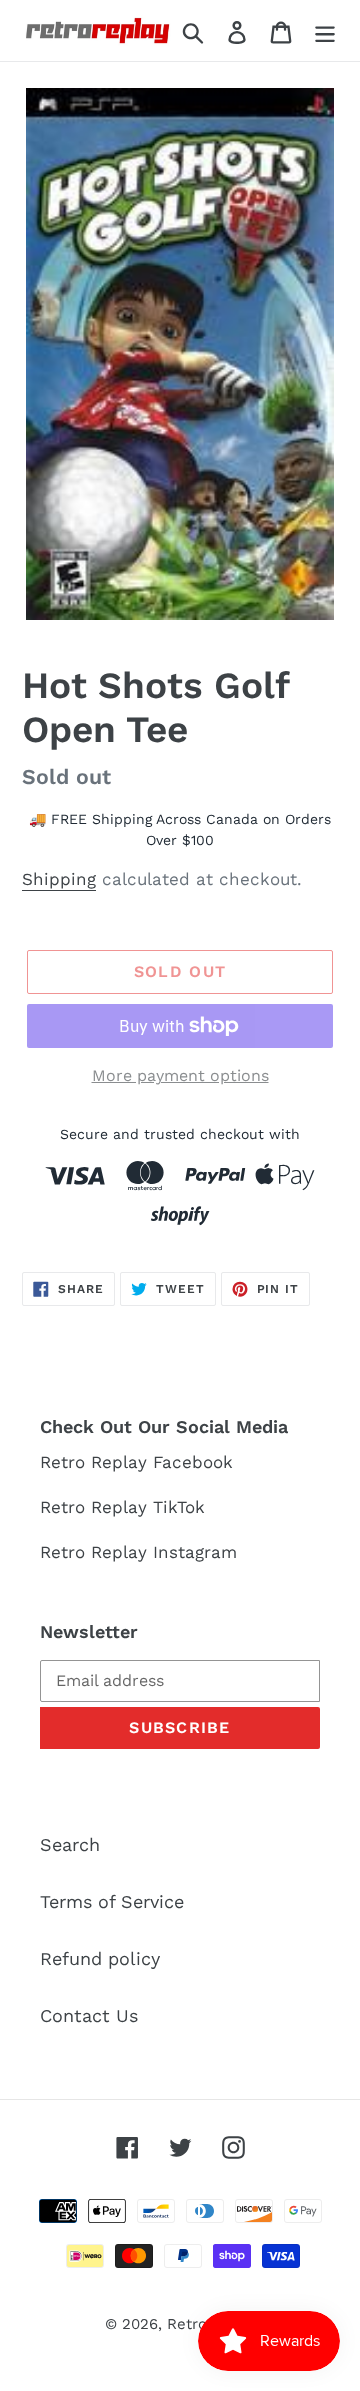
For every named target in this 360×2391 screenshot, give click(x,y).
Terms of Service (112, 1901)
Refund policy (100, 1958)
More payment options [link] (180, 1075)
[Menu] (325, 30)
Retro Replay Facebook (136, 1462)
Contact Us (89, 2015)
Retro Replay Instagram (138, 1552)
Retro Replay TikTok (122, 1507)
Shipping (59, 879)
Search (70, 1844)
